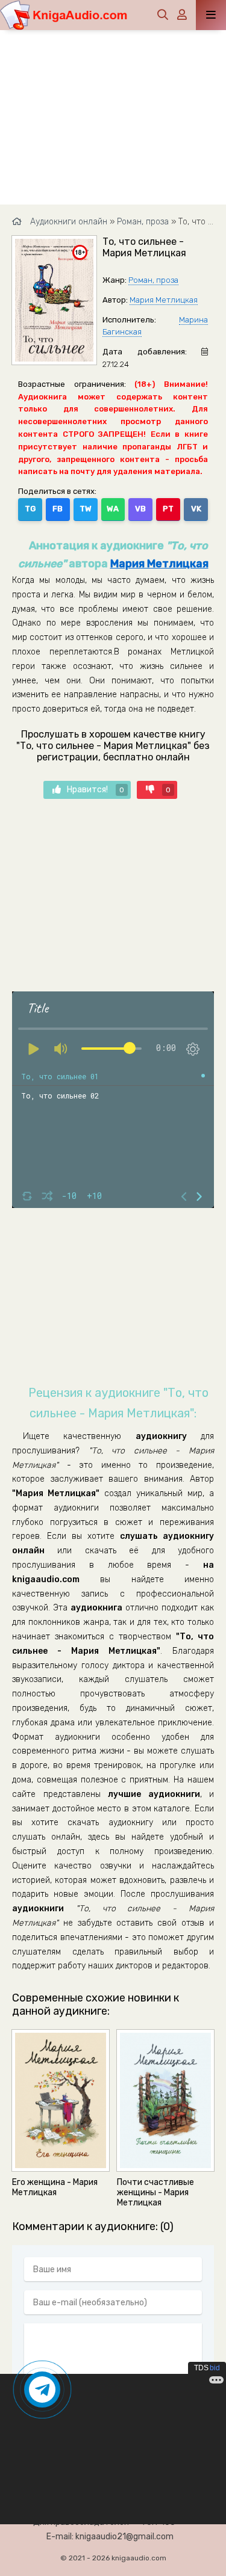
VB (140, 509)
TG (30, 509)
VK (196, 509)
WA (113, 509)
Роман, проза (153, 280)
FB (58, 509)
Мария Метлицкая (164, 300)
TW (86, 509)
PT (168, 509)
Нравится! (96, 790)
